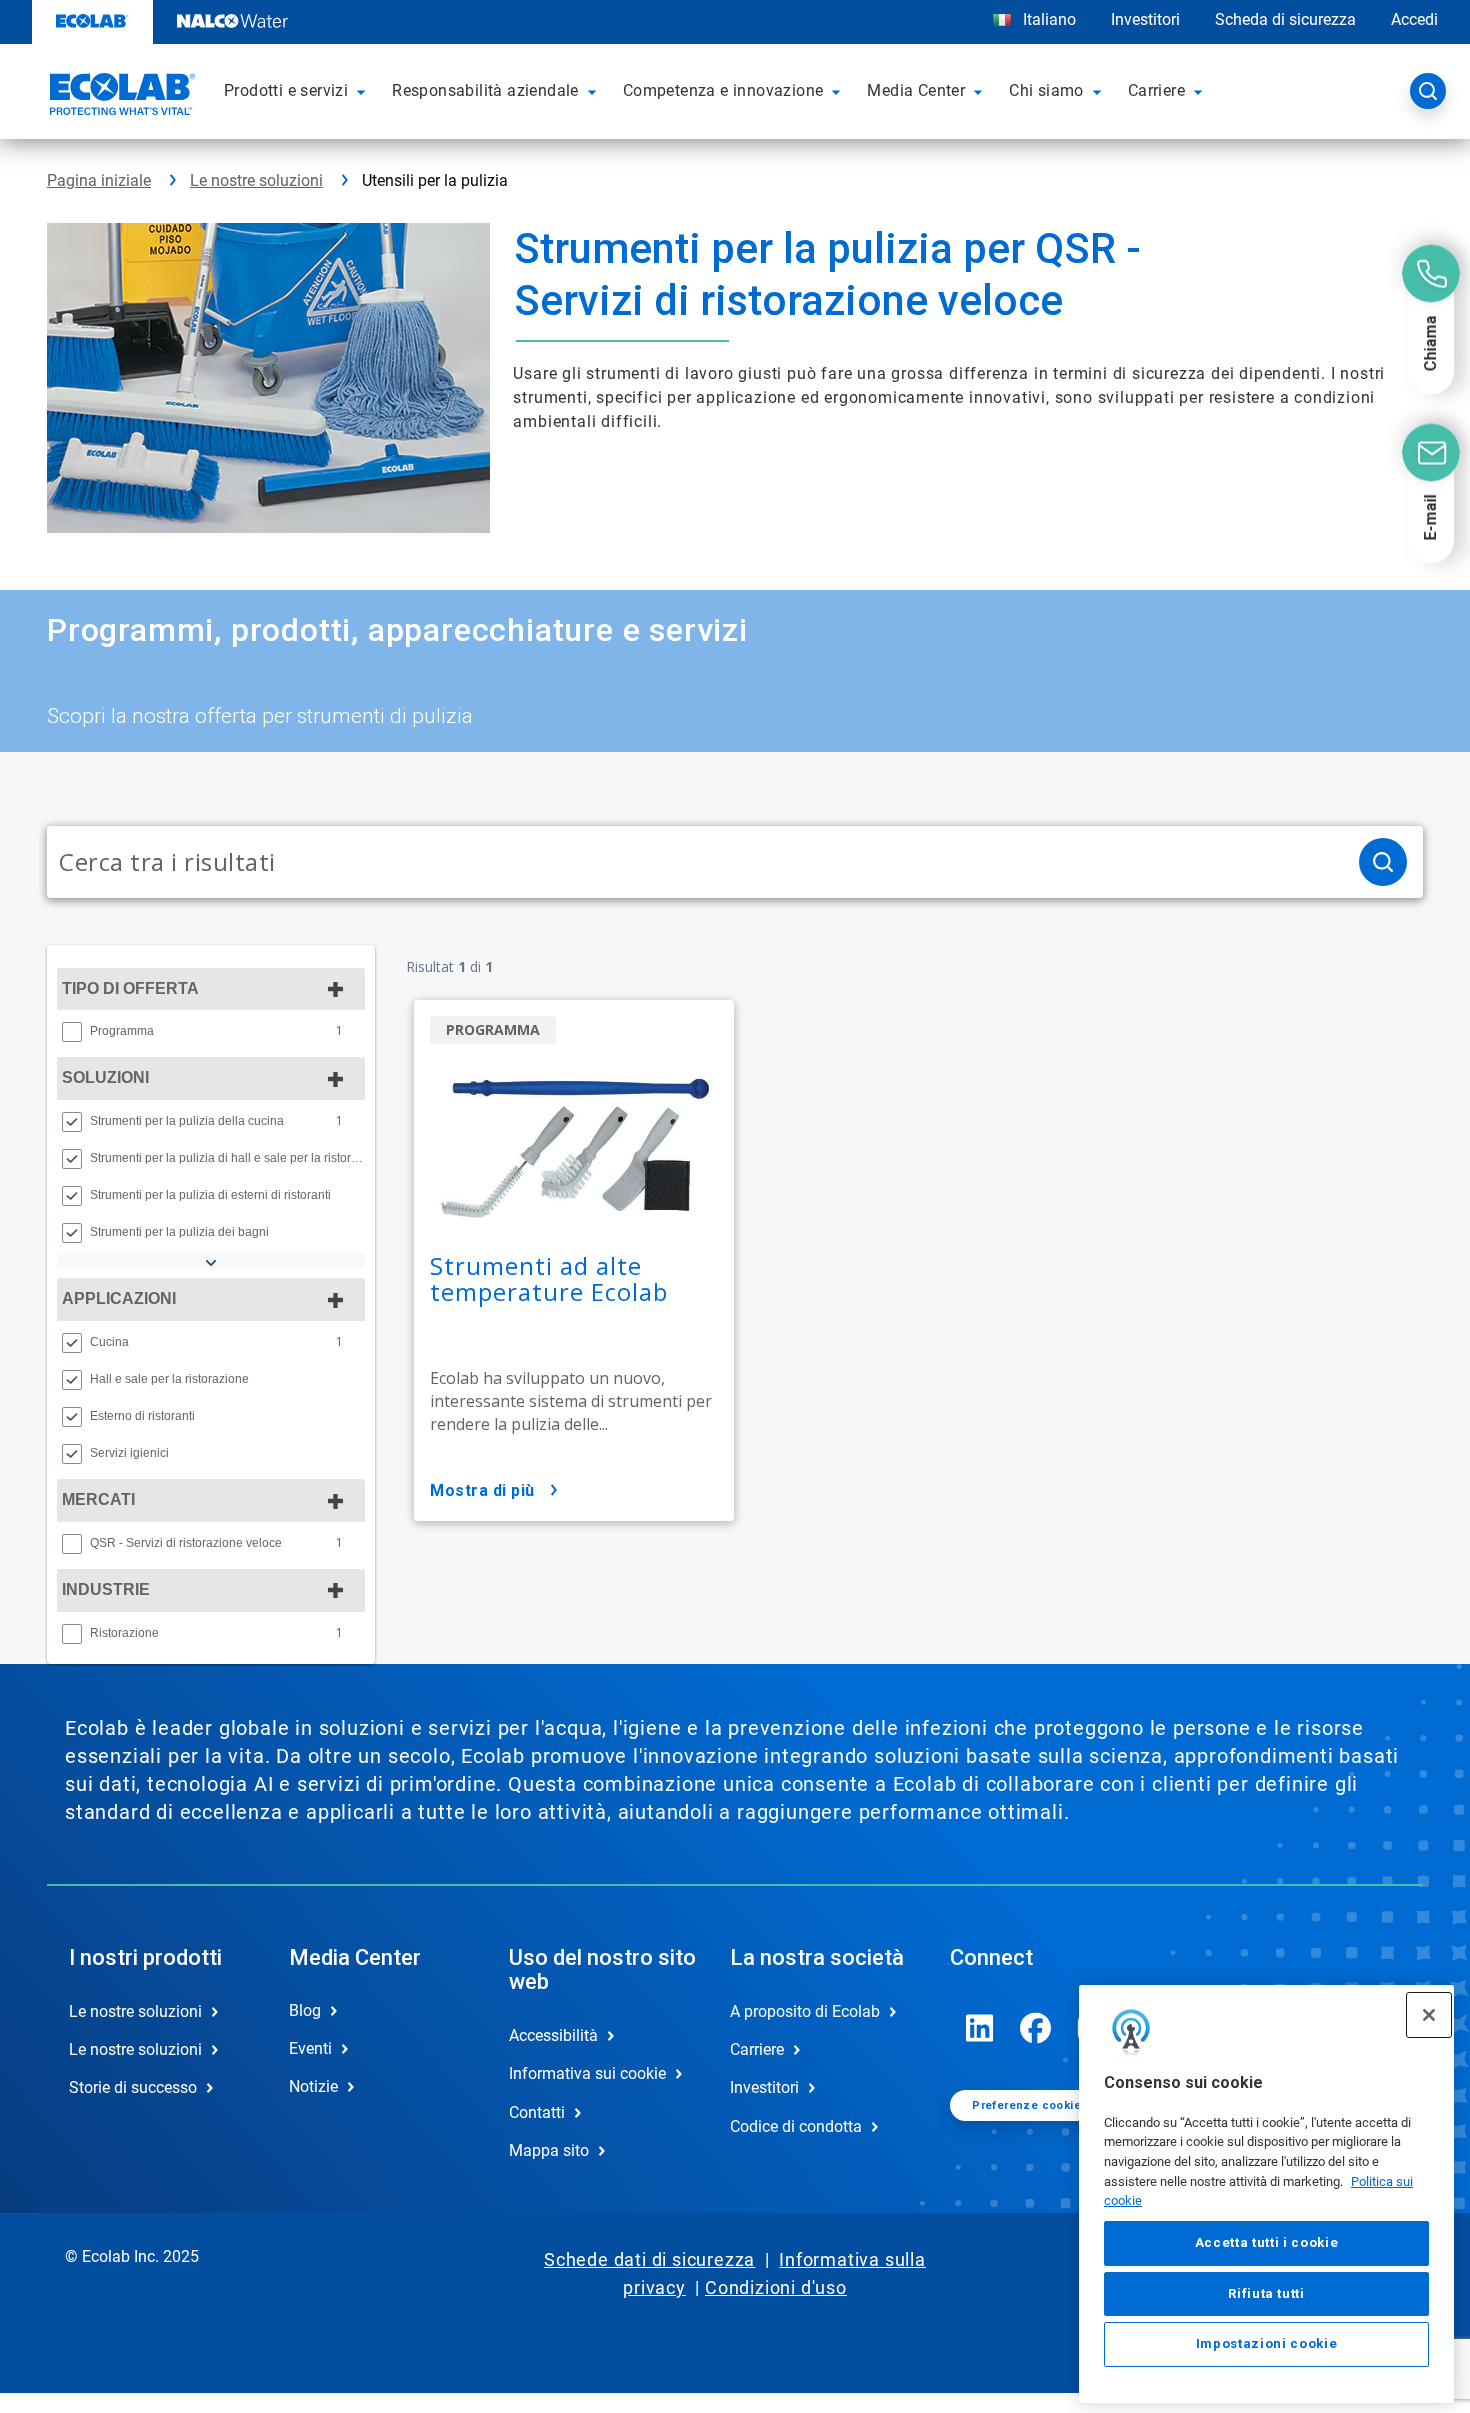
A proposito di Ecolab (805, 2011)
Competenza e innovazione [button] (723, 90)
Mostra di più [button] (482, 1490)
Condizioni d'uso (776, 2287)
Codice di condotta (796, 2126)
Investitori (1145, 19)
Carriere (757, 2049)
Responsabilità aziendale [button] (485, 90)
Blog (305, 2010)
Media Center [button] (916, 90)
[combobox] (695, 862)
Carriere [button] (1156, 90)
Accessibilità (553, 2035)
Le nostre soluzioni (256, 180)
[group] (211, 1031)
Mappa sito (549, 2150)
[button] (364, 91)
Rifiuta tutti (1266, 2293)
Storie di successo (133, 2087)
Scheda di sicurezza (1285, 19)
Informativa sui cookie (587, 2073)
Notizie (313, 2086)
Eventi (310, 2048)
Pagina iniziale (99, 180)
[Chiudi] (1429, 2015)
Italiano (1049, 19)
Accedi (1414, 19)
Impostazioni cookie (1266, 2344)
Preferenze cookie (1026, 2105)
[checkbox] (72, 1032)
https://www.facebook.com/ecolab (1036, 2028)
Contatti (537, 2112)
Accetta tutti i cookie (1266, 2243)
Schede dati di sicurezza (649, 2259)
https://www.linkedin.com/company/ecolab (980, 2028)
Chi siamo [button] (1046, 90)
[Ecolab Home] (120, 97)
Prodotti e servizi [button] (286, 90)
